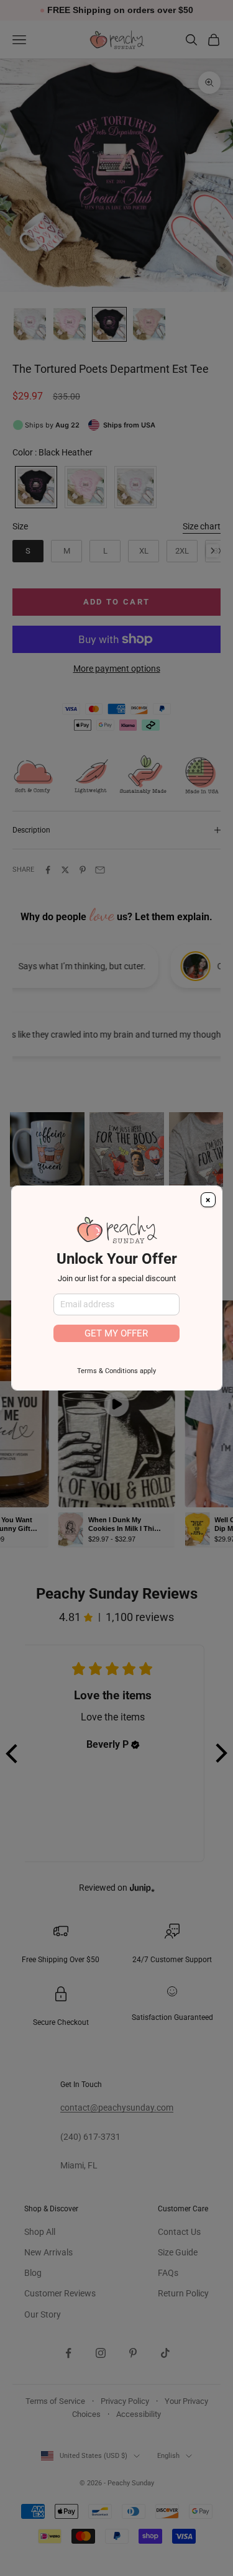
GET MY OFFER (116, 1333)
